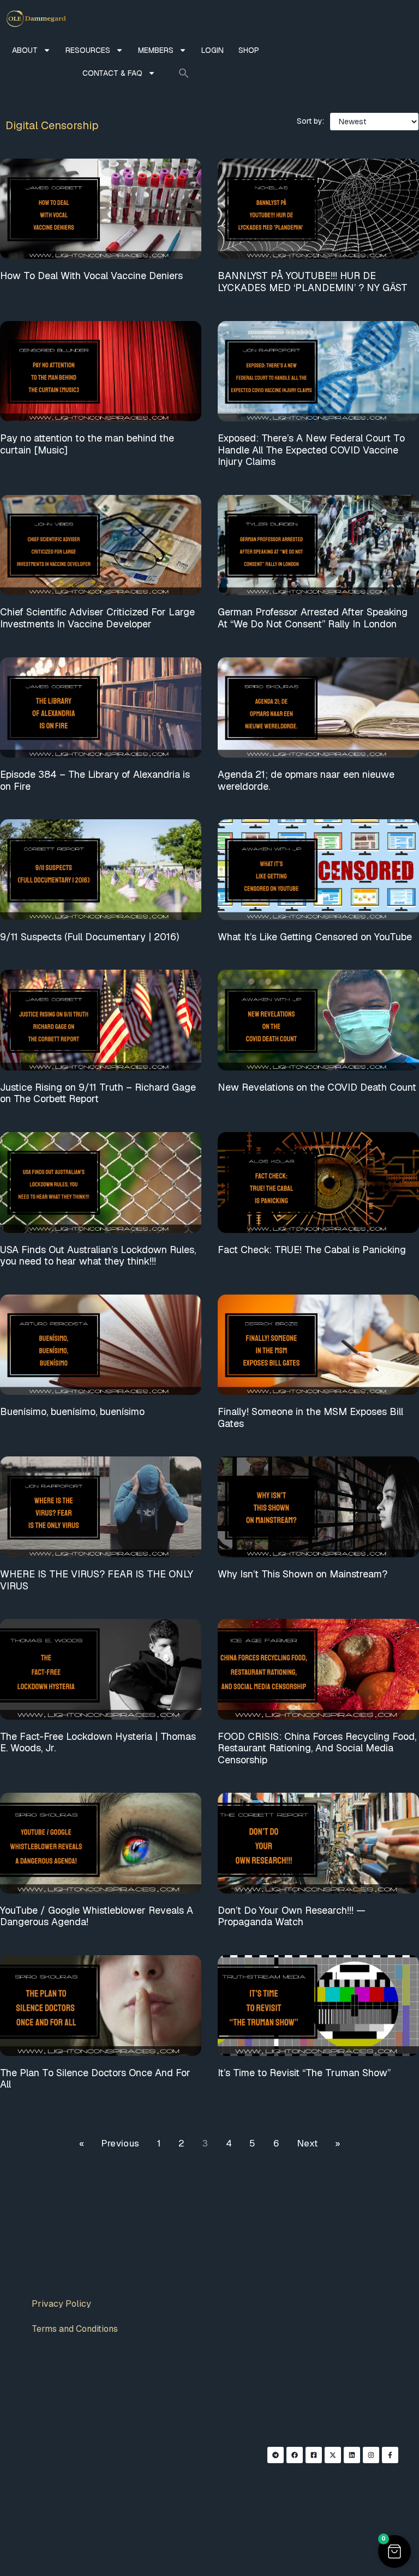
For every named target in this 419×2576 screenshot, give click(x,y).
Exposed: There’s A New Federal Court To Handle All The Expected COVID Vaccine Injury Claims (311, 450)
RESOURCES (88, 50)
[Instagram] (371, 2455)
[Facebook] (295, 2455)
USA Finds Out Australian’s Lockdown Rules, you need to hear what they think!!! (98, 1256)
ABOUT (25, 50)
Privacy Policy (61, 2304)
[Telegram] (276, 2455)
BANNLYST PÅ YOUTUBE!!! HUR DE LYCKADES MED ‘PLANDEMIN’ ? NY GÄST (313, 282)
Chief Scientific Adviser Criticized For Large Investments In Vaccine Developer (97, 618)
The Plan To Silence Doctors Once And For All (95, 2079)
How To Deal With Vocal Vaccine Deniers (91, 276)
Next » (318, 2143)
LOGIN (213, 50)
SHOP (249, 50)
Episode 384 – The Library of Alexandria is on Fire (95, 780)
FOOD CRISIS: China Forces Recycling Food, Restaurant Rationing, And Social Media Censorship (317, 1748)
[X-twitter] (333, 2455)
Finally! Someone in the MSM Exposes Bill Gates (310, 1417)
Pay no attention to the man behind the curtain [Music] (87, 444)
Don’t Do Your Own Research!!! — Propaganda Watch (292, 1916)
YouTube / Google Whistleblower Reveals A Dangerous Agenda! (97, 1916)
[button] (184, 73)
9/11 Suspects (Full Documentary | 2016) (89, 937)
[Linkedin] (352, 2455)
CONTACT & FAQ (112, 73)
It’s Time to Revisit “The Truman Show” (304, 2073)
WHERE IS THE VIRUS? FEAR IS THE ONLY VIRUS (97, 1580)
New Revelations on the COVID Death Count (317, 1087)
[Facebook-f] (390, 2455)
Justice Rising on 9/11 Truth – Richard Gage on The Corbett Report (98, 1093)
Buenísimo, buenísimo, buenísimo (72, 1411)
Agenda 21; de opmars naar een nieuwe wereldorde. (306, 780)
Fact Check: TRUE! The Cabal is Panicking (312, 1250)
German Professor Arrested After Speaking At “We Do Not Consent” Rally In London (313, 618)
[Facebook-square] (314, 2455)
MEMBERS (156, 50)
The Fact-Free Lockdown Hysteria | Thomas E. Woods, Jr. (98, 1742)
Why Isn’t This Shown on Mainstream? (303, 1574)
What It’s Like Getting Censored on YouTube (315, 937)
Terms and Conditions (75, 2329)
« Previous (109, 2143)
